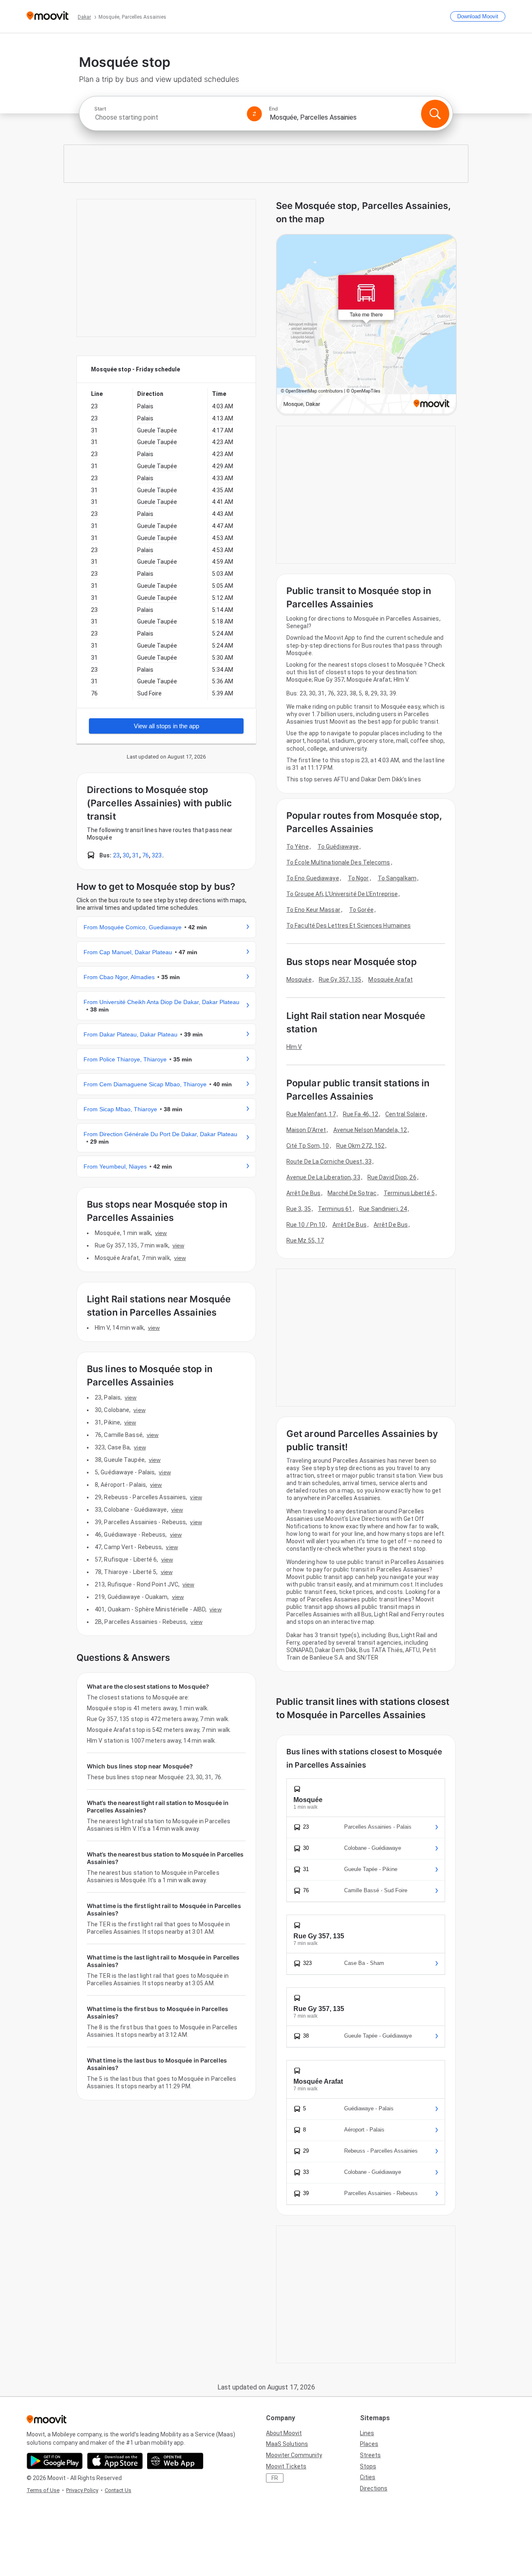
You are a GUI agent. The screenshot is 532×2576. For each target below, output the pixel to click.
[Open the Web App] (175, 2461)
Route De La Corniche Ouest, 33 (329, 1162)
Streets (370, 2455)
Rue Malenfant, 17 (311, 1114)
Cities (368, 2477)
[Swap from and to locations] (254, 114)
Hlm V (294, 1047)
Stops (368, 2466)
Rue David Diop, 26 (392, 1177)
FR (275, 2478)
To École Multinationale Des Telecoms (338, 862)
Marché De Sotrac (352, 1193)
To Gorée (361, 910)
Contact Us (118, 2490)
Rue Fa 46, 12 (361, 1114)
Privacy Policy (82, 2490)
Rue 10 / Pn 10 (306, 1225)
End (273, 109)
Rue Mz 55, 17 (305, 1240)
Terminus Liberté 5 (409, 1193)
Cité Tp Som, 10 (308, 1146)
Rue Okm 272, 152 (361, 1146)
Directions (374, 2488)
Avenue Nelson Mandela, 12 (370, 1130)
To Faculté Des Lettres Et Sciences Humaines (349, 926)
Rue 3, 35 (299, 1209)
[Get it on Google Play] (55, 2461)
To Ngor (358, 878)
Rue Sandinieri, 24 (383, 1209)
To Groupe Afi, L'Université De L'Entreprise (342, 894)
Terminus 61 (335, 1209)
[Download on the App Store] (115, 2461)
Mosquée (299, 980)
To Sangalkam (397, 878)
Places (369, 2444)
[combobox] (167, 117)
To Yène (298, 847)
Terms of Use (43, 2490)
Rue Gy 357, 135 (340, 980)
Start (100, 109)
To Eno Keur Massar (313, 910)
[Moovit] (48, 16)
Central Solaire (405, 1114)
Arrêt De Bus (303, 1193)
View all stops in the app (166, 726)
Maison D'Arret (306, 1130)
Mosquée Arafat (390, 980)
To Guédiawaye (338, 847)
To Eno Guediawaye (313, 878)
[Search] (435, 114)
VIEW (161, 1233)
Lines (367, 2433)
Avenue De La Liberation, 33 (323, 1177)
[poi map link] (366, 325)
